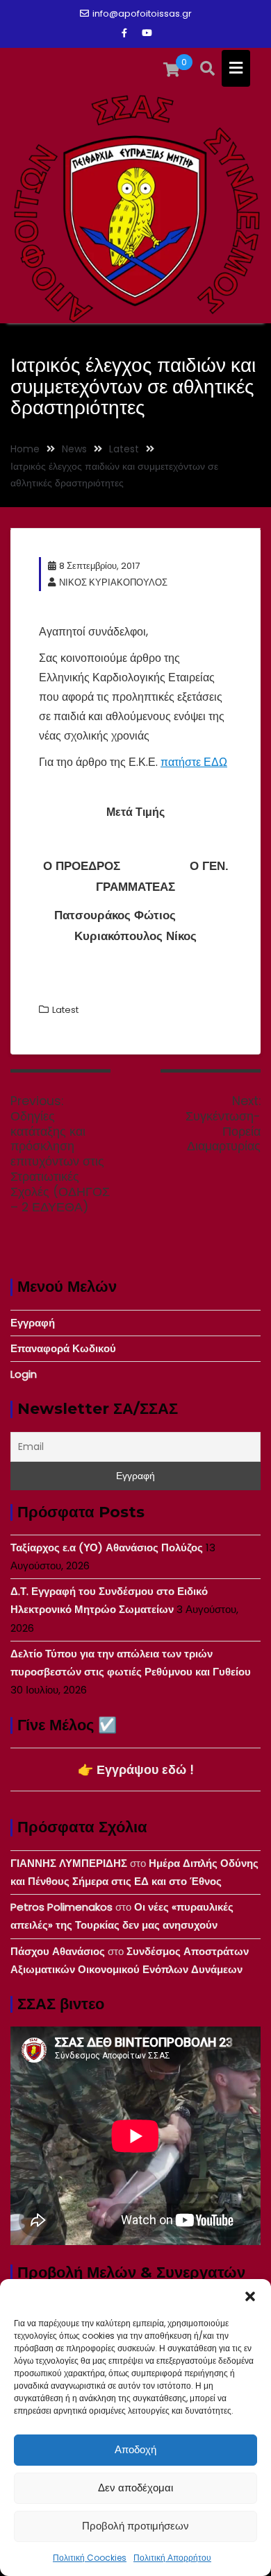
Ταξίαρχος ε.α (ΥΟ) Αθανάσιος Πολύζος (107, 1547)
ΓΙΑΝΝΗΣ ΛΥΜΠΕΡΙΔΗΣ (69, 1863)
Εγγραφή (33, 1323)
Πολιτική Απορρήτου (172, 2558)
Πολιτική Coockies (90, 2558)
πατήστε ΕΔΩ (194, 762)
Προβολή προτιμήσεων (135, 2526)
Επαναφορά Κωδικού (63, 1348)
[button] (250, 2296)
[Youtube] (147, 33)
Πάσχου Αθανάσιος (58, 1951)
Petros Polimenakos (61, 1907)
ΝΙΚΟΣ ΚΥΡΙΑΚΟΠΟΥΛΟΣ (113, 582)
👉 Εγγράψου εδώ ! (136, 1769)
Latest (65, 1010)
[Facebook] (124, 33)
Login (24, 1374)
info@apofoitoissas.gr (142, 14)
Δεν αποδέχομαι (135, 2488)
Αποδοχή (135, 2449)
